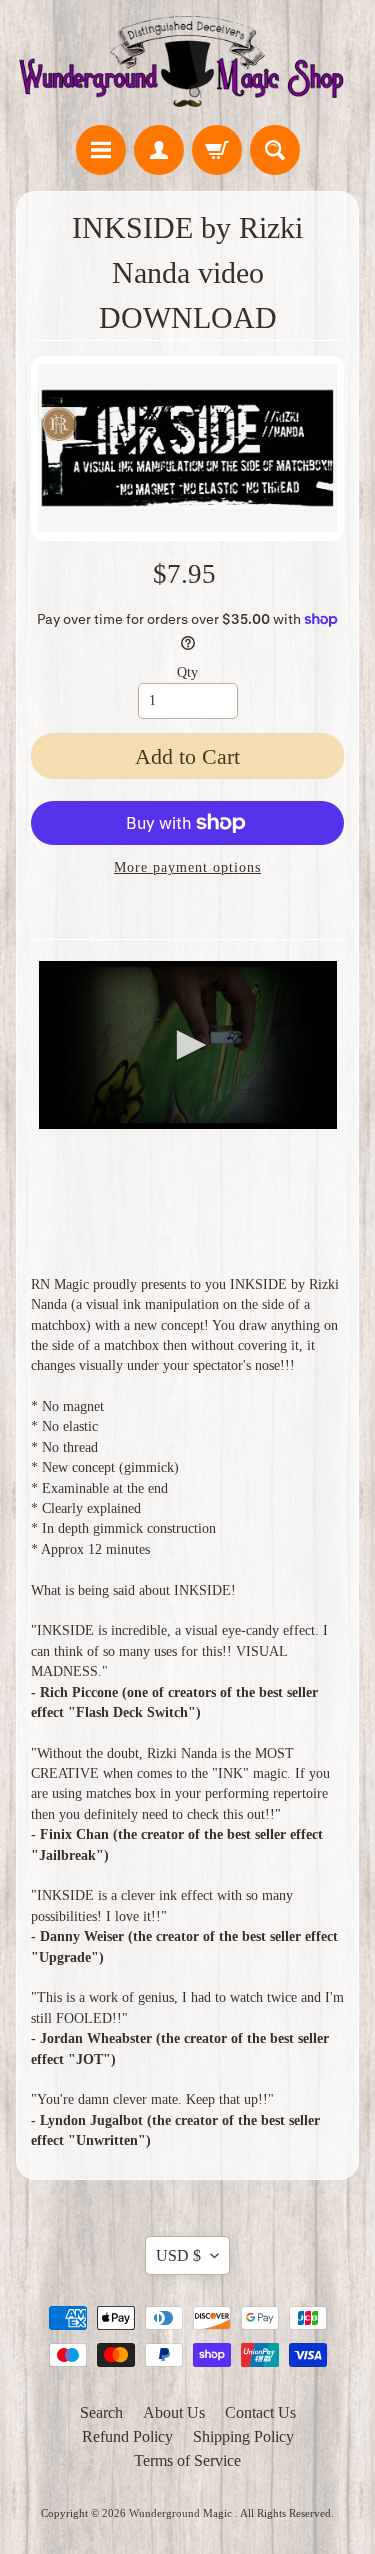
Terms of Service (187, 2460)
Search (101, 2412)
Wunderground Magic (182, 2513)
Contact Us (260, 2412)
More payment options (187, 867)
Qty (187, 672)
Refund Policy (127, 2436)
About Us (174, 2412)
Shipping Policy (243, 2436)
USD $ (178, 2255)
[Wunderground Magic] (187, 65)
